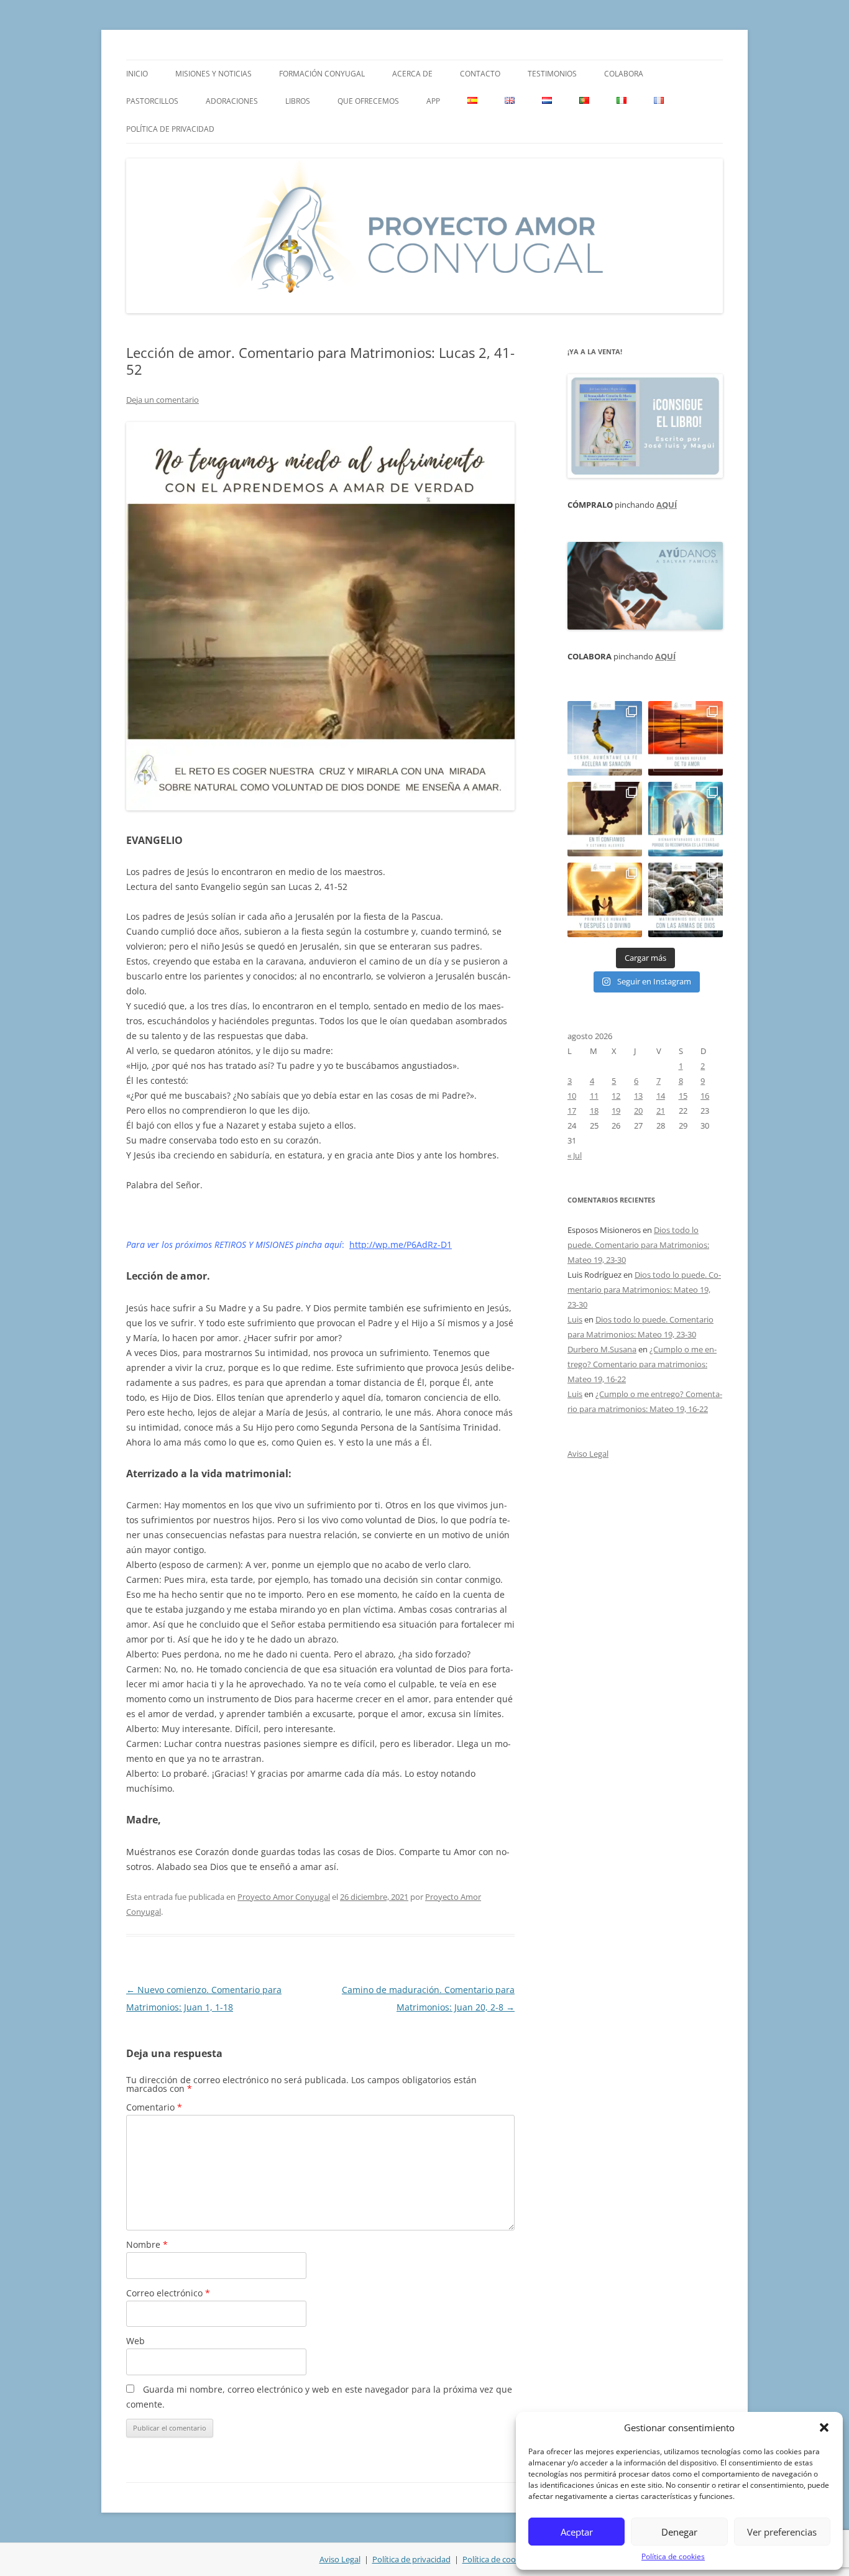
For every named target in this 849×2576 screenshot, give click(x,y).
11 (594, 1096)
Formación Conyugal (322, 74)
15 (683, 1096)
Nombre (147, 2244)
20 (638, 1111)
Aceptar (577, 2532)
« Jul (575, 1155)
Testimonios (552, 74)
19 (616, 1111)
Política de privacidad (170, 129)
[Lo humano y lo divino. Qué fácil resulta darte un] (605, 900)
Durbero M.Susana (602, 1349)
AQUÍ (667, 505)
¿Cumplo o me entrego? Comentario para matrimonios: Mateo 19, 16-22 (642, 1364)
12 (616, 1096)
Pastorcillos (152, 101)
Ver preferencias (782, 2532)
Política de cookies (673, 2556)
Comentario (154, 2107)
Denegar (679, 2532)
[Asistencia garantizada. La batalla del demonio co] (686, 900)
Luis (575, 1319)
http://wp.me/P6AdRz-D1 (401, 1244)
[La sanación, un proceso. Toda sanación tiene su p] (605, 738)
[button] (824, 2427)
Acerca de (412, 74)
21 (661, 1111)
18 (594, 1111)
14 (661, 1096)
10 (572, 1096)
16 (705, 1096)
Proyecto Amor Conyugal (284, 1897)
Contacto (480, 74)
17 (572, 1111)
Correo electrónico (168, 2293)
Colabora (624, 74)
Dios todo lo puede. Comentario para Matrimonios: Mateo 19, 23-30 (638, 1245)
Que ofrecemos (368, 101)
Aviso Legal (588, 1454)
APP (433, 101)
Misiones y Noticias (213, 74)
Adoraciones (232, 101)
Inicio (137, 74)
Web (135, 2341)
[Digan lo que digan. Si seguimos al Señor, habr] (686, 819)
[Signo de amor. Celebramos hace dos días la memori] (605, 819)
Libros (298, 101)
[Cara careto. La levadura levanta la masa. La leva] (686, 738)
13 (638, 1096)
